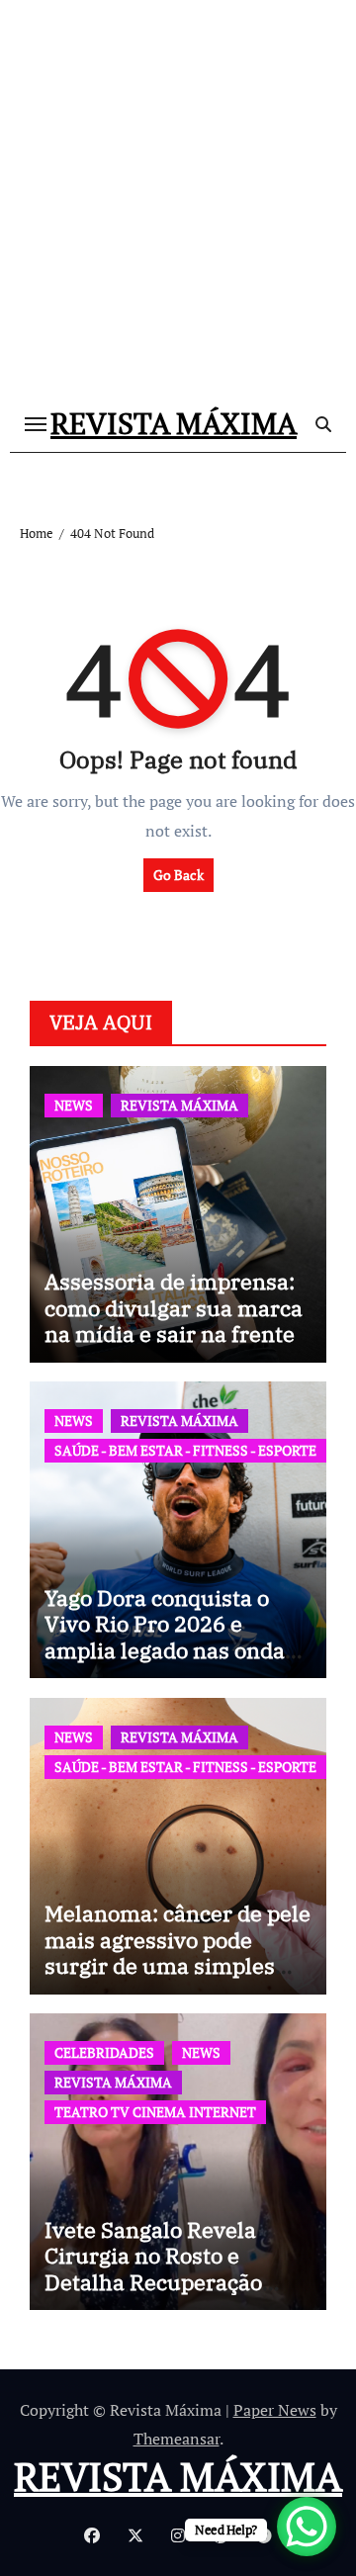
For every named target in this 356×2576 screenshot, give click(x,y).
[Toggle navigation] (36, 424)
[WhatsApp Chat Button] (307, 2527)
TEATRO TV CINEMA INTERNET (155, 2112)
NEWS (74, 1105)
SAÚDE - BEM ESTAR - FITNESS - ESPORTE (185, 1450)
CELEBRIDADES (104, 2052)
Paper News (275, 2410)
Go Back (178, 875)
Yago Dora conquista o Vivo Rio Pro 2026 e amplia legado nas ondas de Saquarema (170, 1637)
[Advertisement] (178, 208)
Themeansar (177, 2439)
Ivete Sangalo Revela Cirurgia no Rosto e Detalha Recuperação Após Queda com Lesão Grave (162, 2282)
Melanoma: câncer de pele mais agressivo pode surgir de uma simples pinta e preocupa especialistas (178, 1965)
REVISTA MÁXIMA (174, 423)
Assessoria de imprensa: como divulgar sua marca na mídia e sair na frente (174, 1307)
